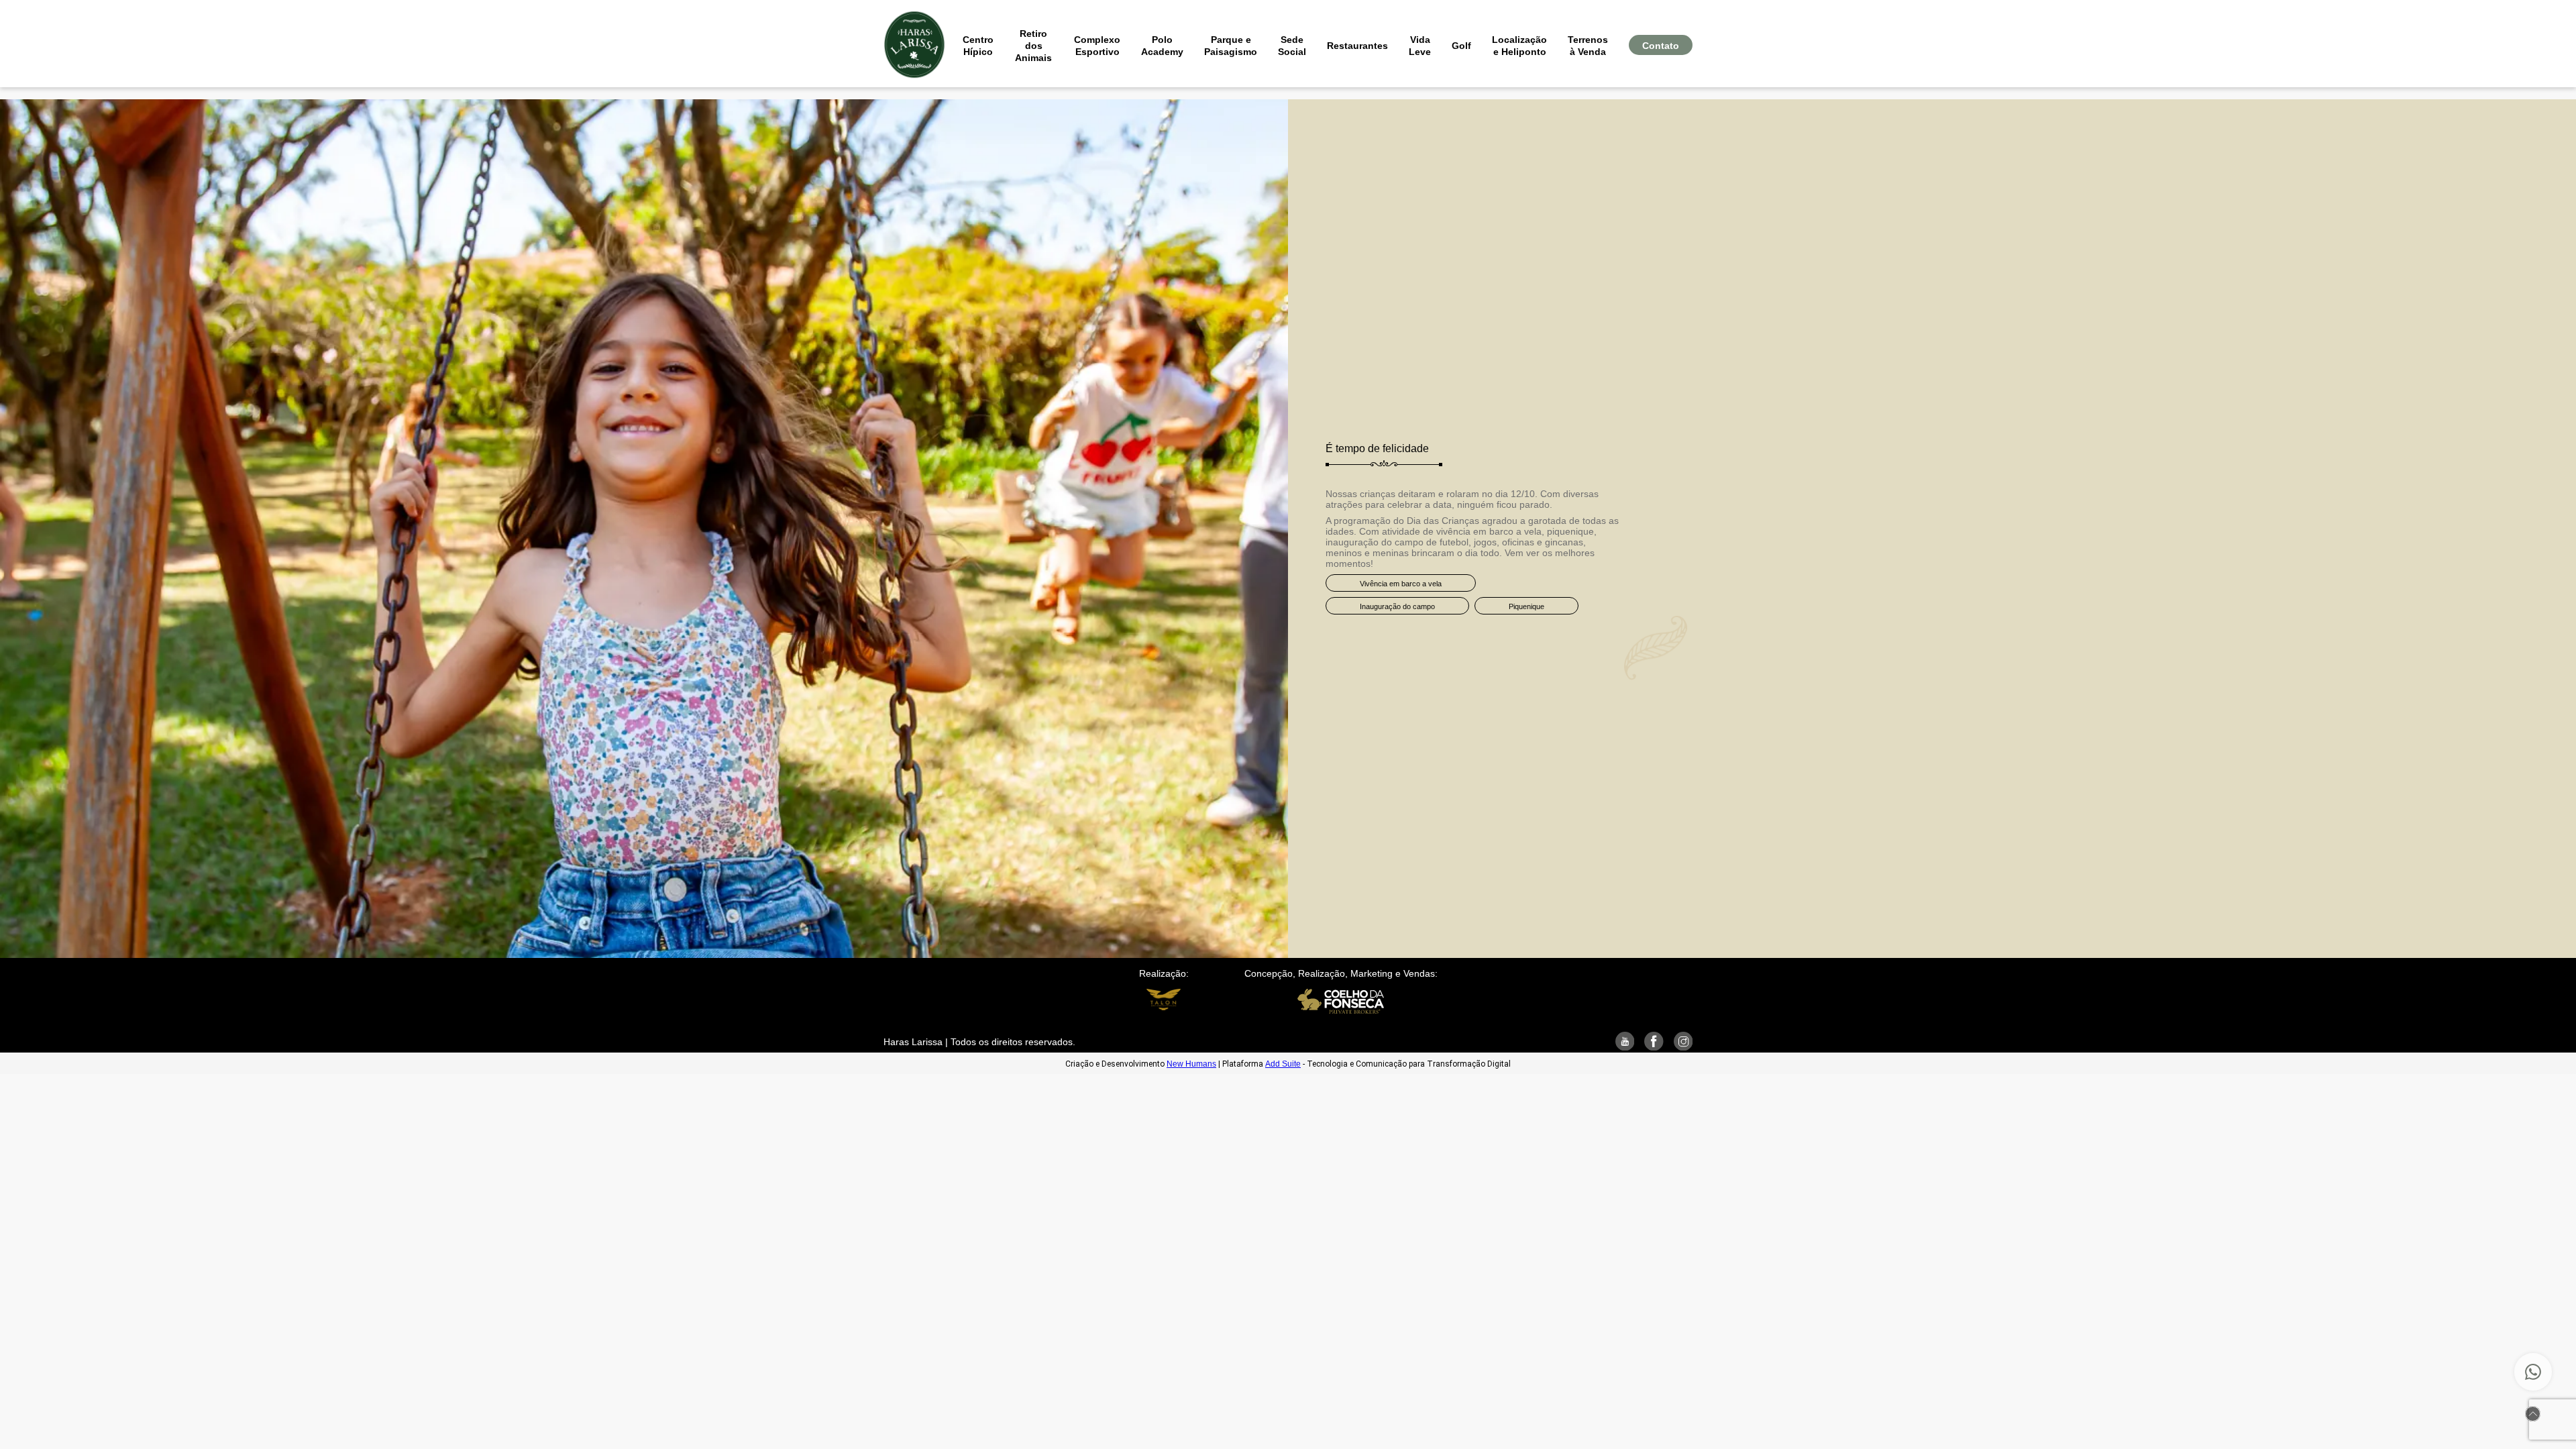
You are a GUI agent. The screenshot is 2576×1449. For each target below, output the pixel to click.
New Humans (1191, 1064)
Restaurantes (1357, 46)
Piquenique (1526, 606)
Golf (1461, 46)
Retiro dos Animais (1033, 46)
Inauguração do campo (1397, 606)
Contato (1661, 46)
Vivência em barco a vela (1401, 584)
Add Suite (1283, 1064)
